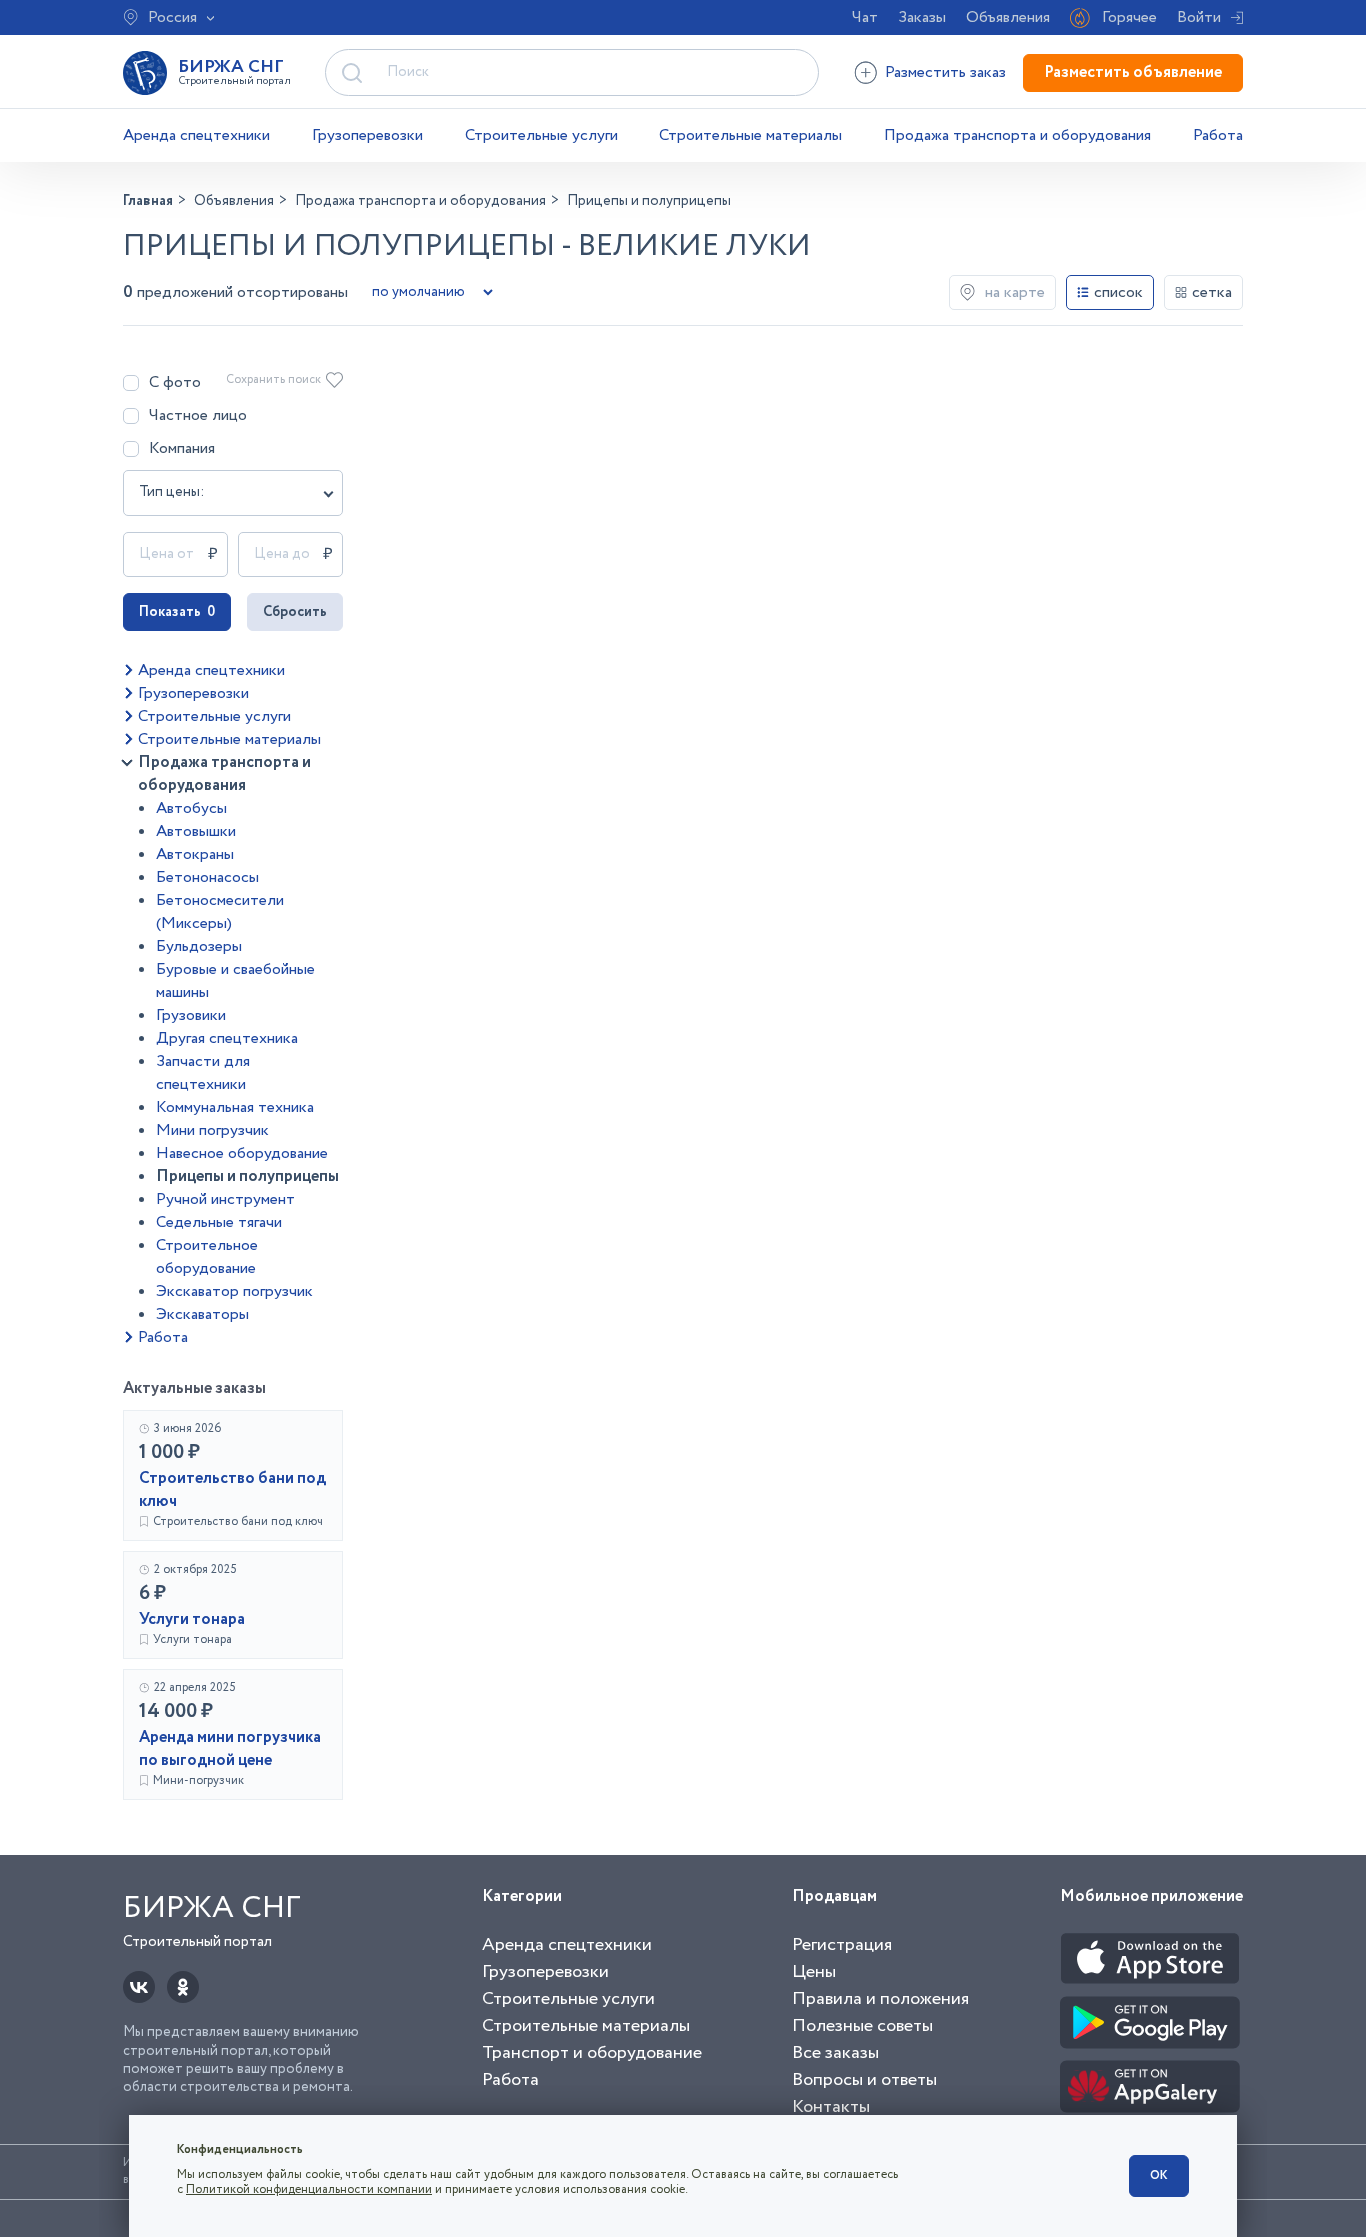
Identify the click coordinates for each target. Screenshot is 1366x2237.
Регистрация (842, 1945)
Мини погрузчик (212, 1130)
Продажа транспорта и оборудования (1017, 135)
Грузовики (191, 1015)
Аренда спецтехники (196, 135)
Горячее (1129, 17)
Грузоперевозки (367, 135)
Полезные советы (862, 2026)
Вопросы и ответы (864, 2080)
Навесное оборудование (242, 1153)
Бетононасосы (207, 877)
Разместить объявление (1133, 72)
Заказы (922, 17)
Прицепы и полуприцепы (247, 1176)
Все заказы (835, 2053)
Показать (177, 612)
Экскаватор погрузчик (234, 1291)
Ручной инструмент (225, 1199)
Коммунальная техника (235, 1107)
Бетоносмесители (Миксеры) (220, 912)
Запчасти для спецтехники (203, 1073)
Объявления (1008, 17)
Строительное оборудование (207, 1257)
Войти (1199, 17)
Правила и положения (880, 1999)
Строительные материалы (750, 135)
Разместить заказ (945, 72)
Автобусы (191, 808)
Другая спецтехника (227, 1038)
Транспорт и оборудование (592, 2053)
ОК (1159, 2175)
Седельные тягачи (219, 1222)
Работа (1218, 135)
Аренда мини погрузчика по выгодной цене (230, 1749)
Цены (814, 1972)
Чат (865, 17)
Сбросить (295, 612)
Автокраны (195, 854)
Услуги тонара (192, 1619)
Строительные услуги (541, 135)
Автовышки (196, 831)
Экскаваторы (202, 1314)
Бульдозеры (199, 946)
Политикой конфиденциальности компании (309, 2189)
